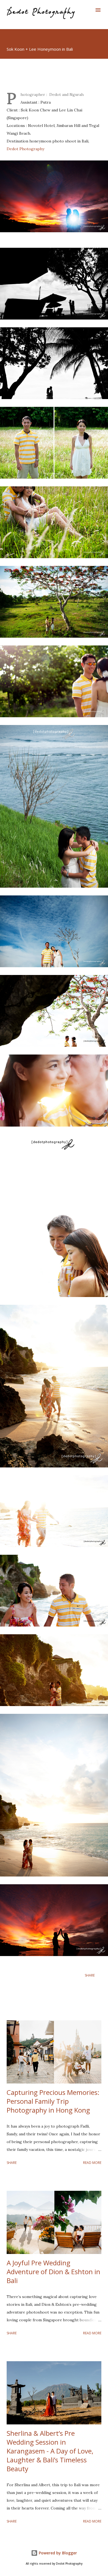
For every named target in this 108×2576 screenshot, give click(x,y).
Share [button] (90, 1975)
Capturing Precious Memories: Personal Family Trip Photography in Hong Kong (53, 2101)
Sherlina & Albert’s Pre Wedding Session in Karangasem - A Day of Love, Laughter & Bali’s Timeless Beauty (50, 2451)
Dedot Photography (25, 149)
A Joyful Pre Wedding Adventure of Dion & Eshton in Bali (53, 2272)
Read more (92, 2163)
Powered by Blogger (57, 2553)
